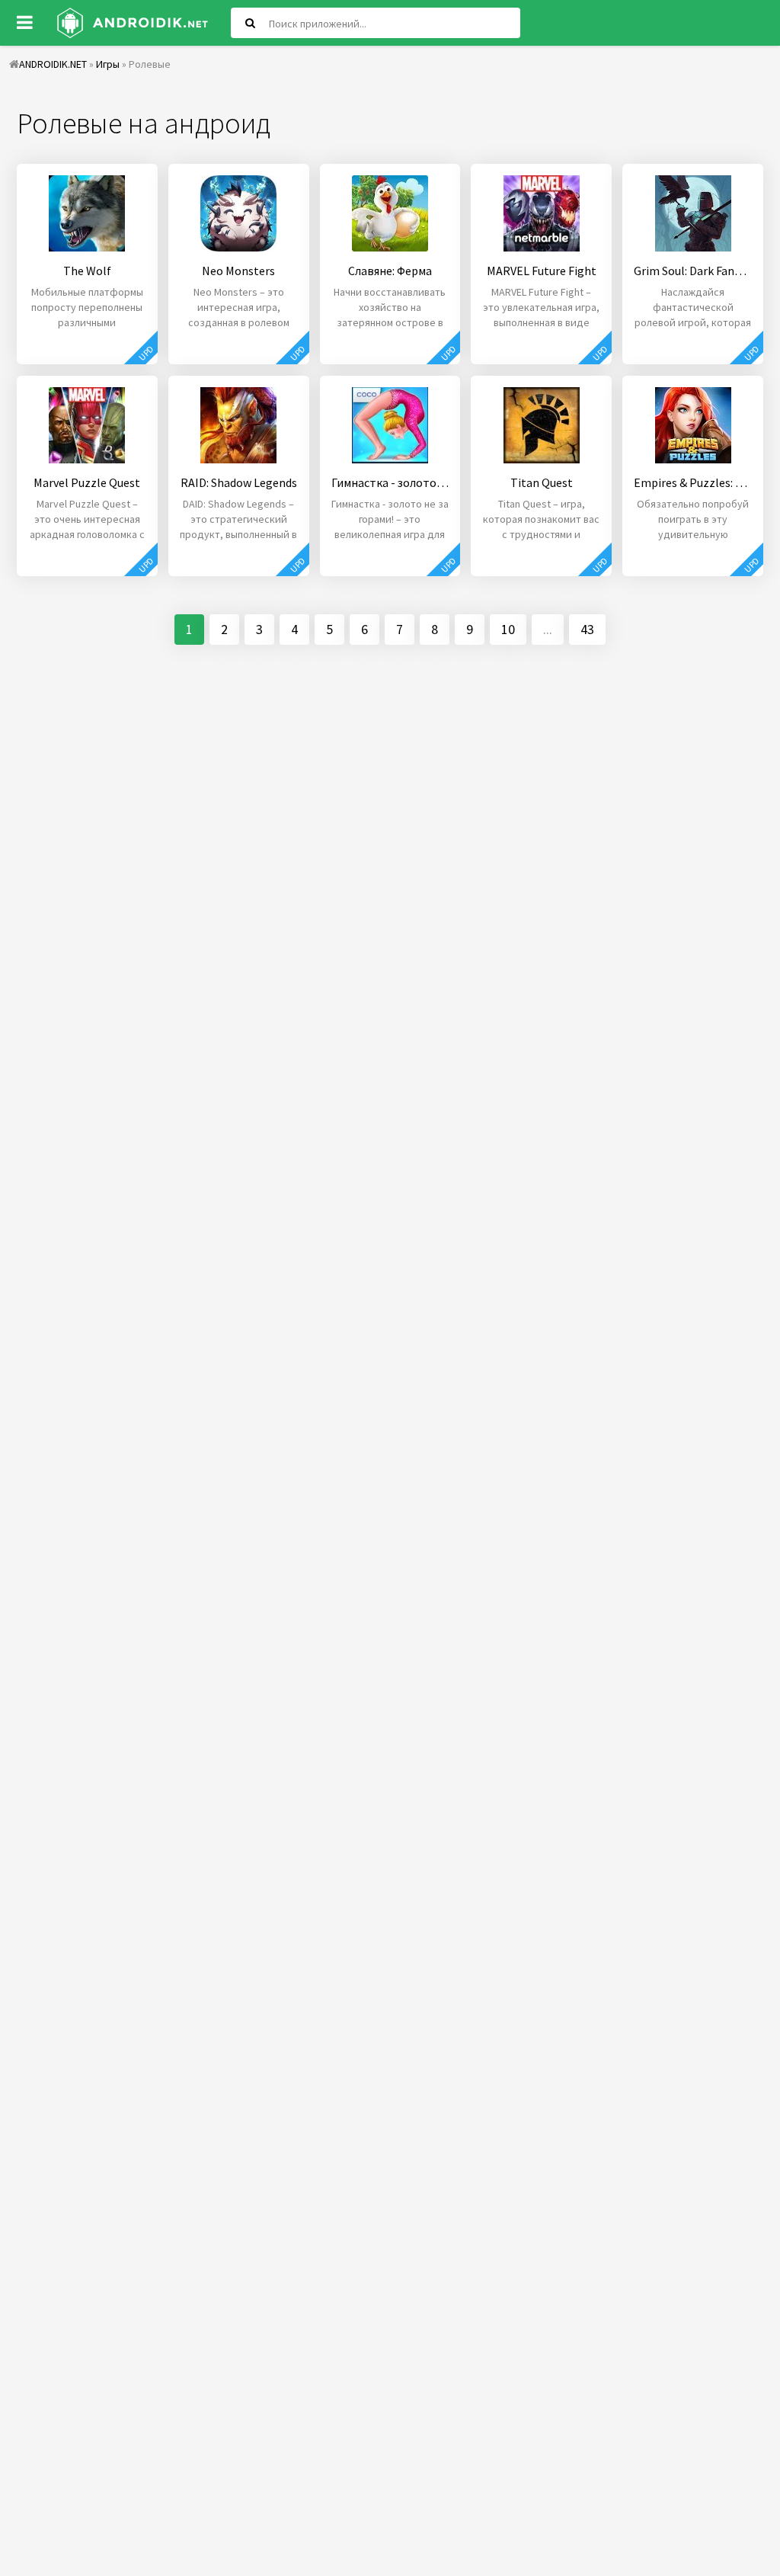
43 (587, 629)
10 (508, 629)
